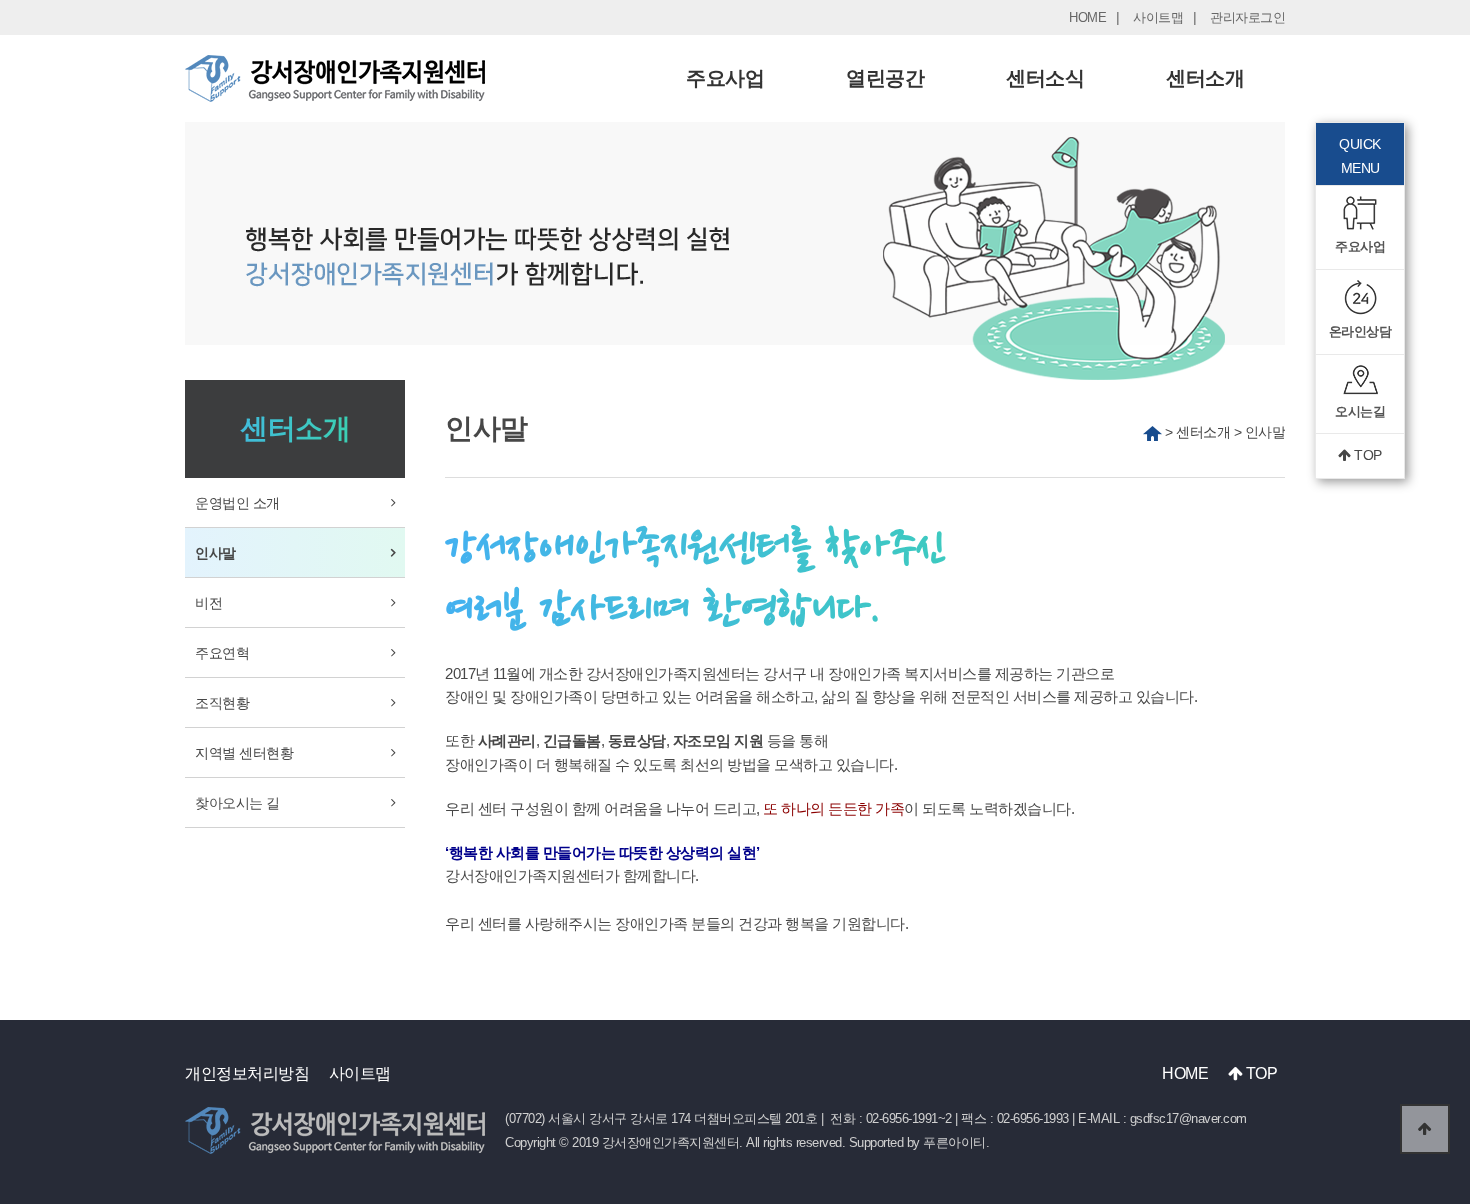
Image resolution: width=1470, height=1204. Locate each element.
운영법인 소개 (237, 503)
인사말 (215, 553)
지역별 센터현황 (244, 753)
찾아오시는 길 (237, 803)
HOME (1087, 17)
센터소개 (1205, 78)
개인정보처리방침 (247, 1073)
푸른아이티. (956, 1142)
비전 (208, 603)
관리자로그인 (1247, 17)
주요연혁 (222, 653)
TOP (1366, 455)
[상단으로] (1425, 1129)
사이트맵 (1158, 17)
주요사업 (725, 78)
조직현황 (222, 703)
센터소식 (1045, 78)
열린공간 (885, 78)
